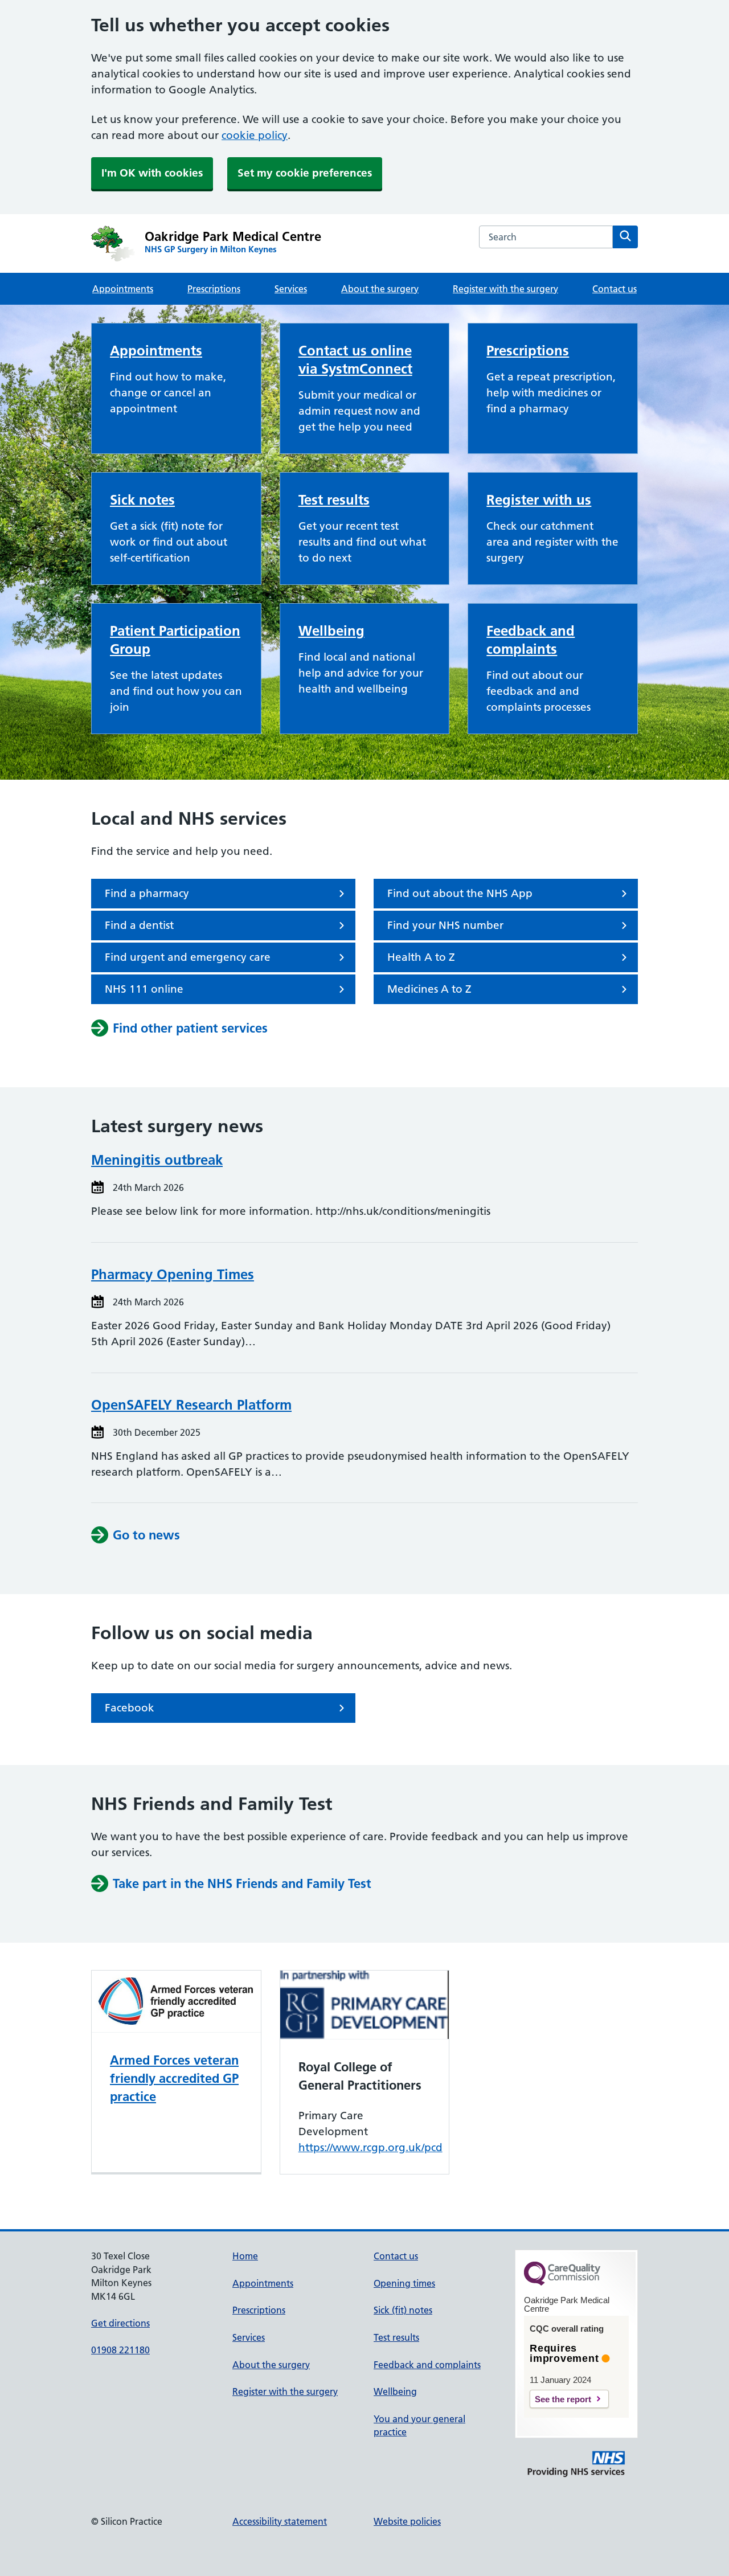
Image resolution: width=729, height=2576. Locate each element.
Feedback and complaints (427, 2365)
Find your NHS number (445, 925)
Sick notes (142, 500)
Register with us (539, 500)
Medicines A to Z (429, 989)
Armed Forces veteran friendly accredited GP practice (174, 2078)
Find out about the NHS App (460, 893)
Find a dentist (139, 925)
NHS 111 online (144, 989)
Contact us (615, 289)
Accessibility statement (280, 2521)
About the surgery (380, 289)
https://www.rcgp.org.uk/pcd (370, 2147)
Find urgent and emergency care (188, 957)
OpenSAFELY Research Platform (191, 1405)
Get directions (120, 2323)
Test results (334, 500)
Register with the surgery (505, 289)
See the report (563, 2399)
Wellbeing (331, 631)
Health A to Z (421, 957)
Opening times (404, 2283)
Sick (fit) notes (403, 2310)
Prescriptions (214, 289)
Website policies (407, 2521)
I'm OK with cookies (152, 173)
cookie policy (255, 135)
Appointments (123, 289)
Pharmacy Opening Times (173, 1274)
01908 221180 (120, 2350)
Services (291, 289)
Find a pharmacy (147, 893)
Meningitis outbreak (157, 1160)
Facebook (130, 1708)
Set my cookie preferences (305, 173)
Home (245, 2256)
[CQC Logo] (562, 2283)
